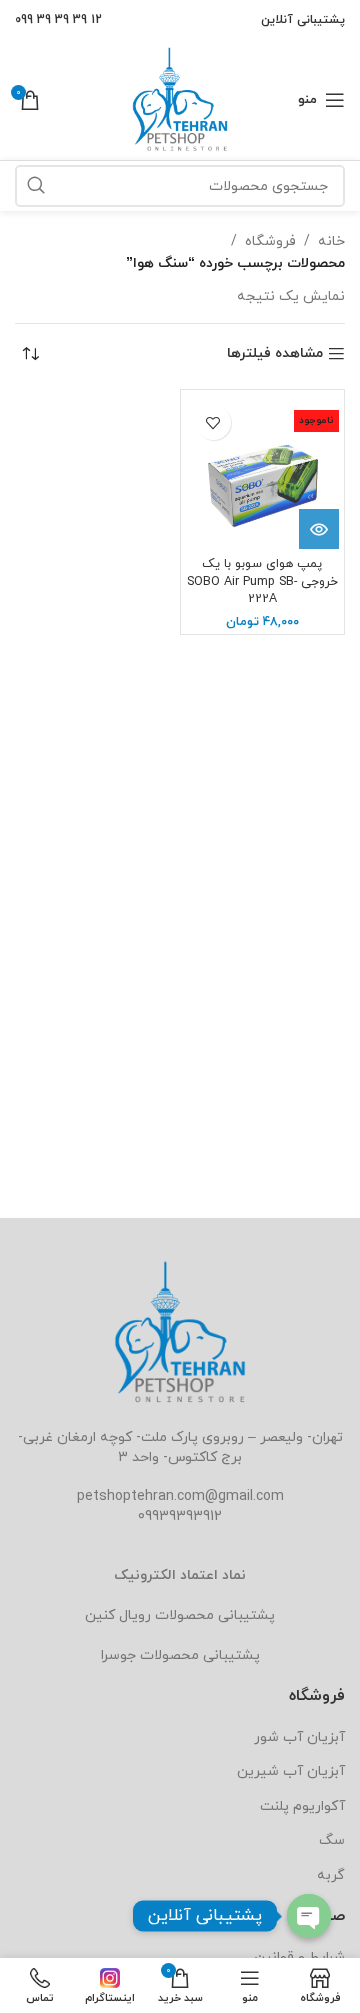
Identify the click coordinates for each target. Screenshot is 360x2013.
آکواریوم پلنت (302, 1806)
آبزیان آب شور (299, 1737)
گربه (331, 1875)
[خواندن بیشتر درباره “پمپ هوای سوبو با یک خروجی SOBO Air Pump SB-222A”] (319, 529)
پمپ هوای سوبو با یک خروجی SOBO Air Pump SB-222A (262, 581)
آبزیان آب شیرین (291, 1771)
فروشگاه (270, 241)
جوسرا (118, 1655)
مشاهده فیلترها (275, 354)
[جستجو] (36, 186)
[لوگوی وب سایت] (180, 98)
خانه (331, 241)
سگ (332, 1840)
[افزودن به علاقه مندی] (213, 422)
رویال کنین (118, 1615)
